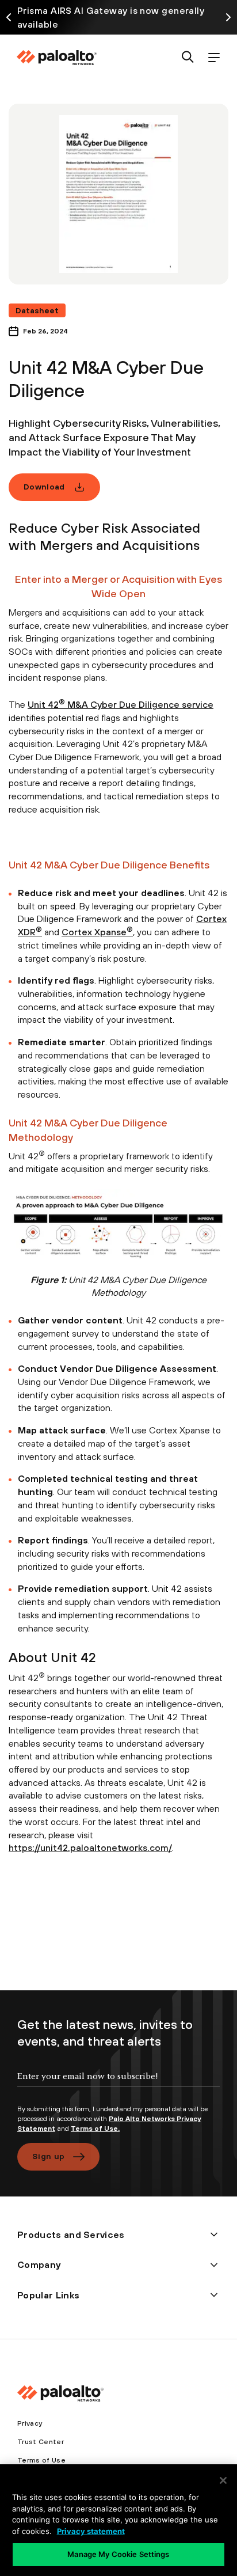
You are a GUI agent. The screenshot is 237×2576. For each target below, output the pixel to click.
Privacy (30, 2423)
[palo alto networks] (56, 58)
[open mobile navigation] (214, 58)
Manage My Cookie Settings (118, 2554)
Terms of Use (41, 2460)
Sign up (48, 2156)
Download (44, 487)
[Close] (223, 2480)
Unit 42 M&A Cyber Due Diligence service (121, 704)
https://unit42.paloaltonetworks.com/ (90, 1847)
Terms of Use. (95, 2129)
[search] (188, 58)
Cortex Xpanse (97, 932)
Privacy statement (91, 2531)
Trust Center (41, 2442)
